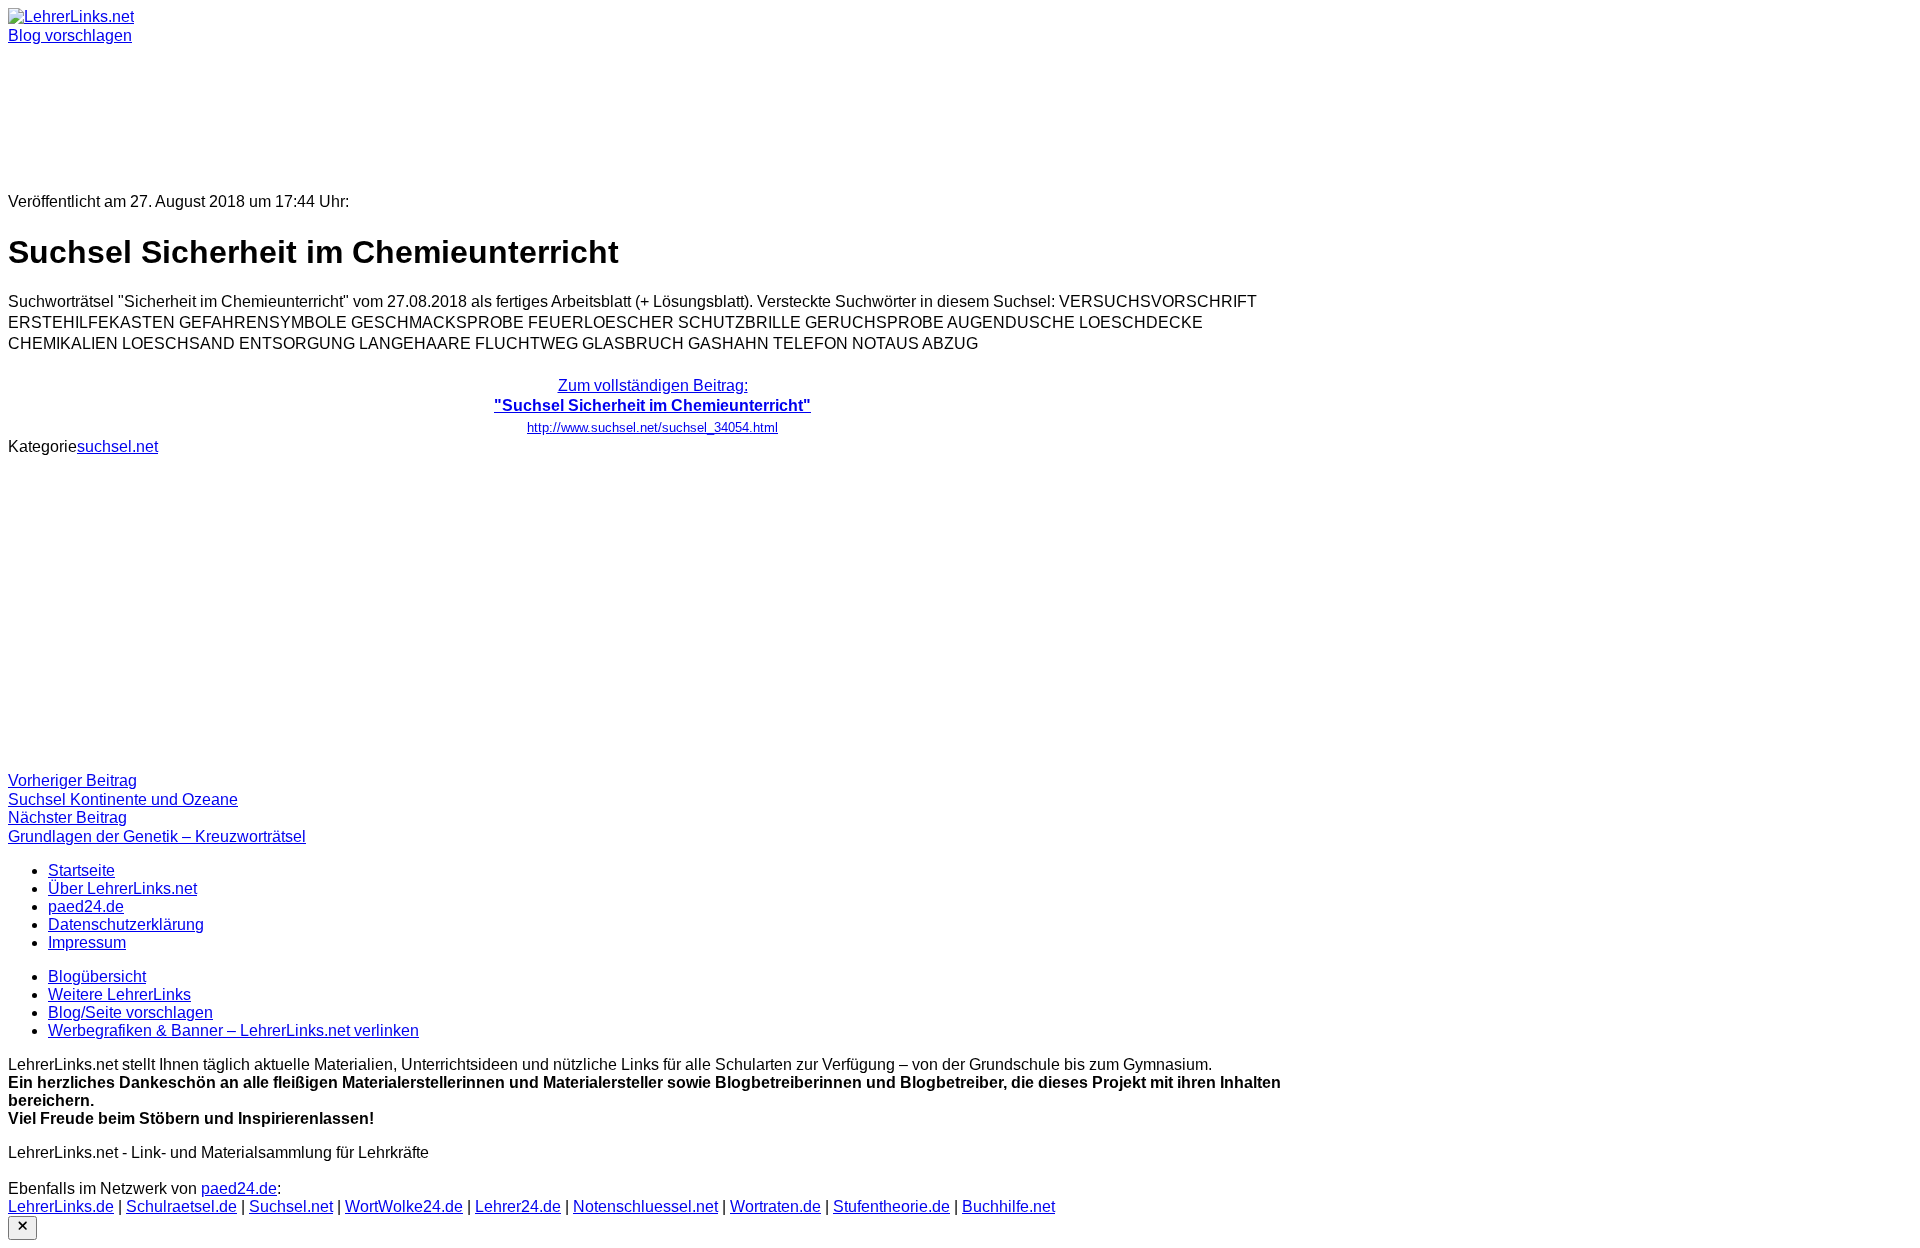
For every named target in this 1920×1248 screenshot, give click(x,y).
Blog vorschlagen (70, 35)
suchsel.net (117, 446)
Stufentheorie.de (891, 1206)
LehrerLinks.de (61, 1206)
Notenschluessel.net (645, 1206)
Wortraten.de (775, 1206)
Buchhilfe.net (1008, 1206)
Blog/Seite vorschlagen (130, 1012)
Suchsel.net (291, 1206)
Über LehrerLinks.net (122, 888)
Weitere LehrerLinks (119, 994)
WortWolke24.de (404, 1206)
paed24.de (86, 906)
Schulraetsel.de (181, 1206)
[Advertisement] (608, 110)
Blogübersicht (97, 976)
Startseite (81, 870)
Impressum (87, 942)
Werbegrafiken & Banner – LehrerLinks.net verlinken (233, 1030)
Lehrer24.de (518, 1206)
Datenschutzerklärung (126, 924)
